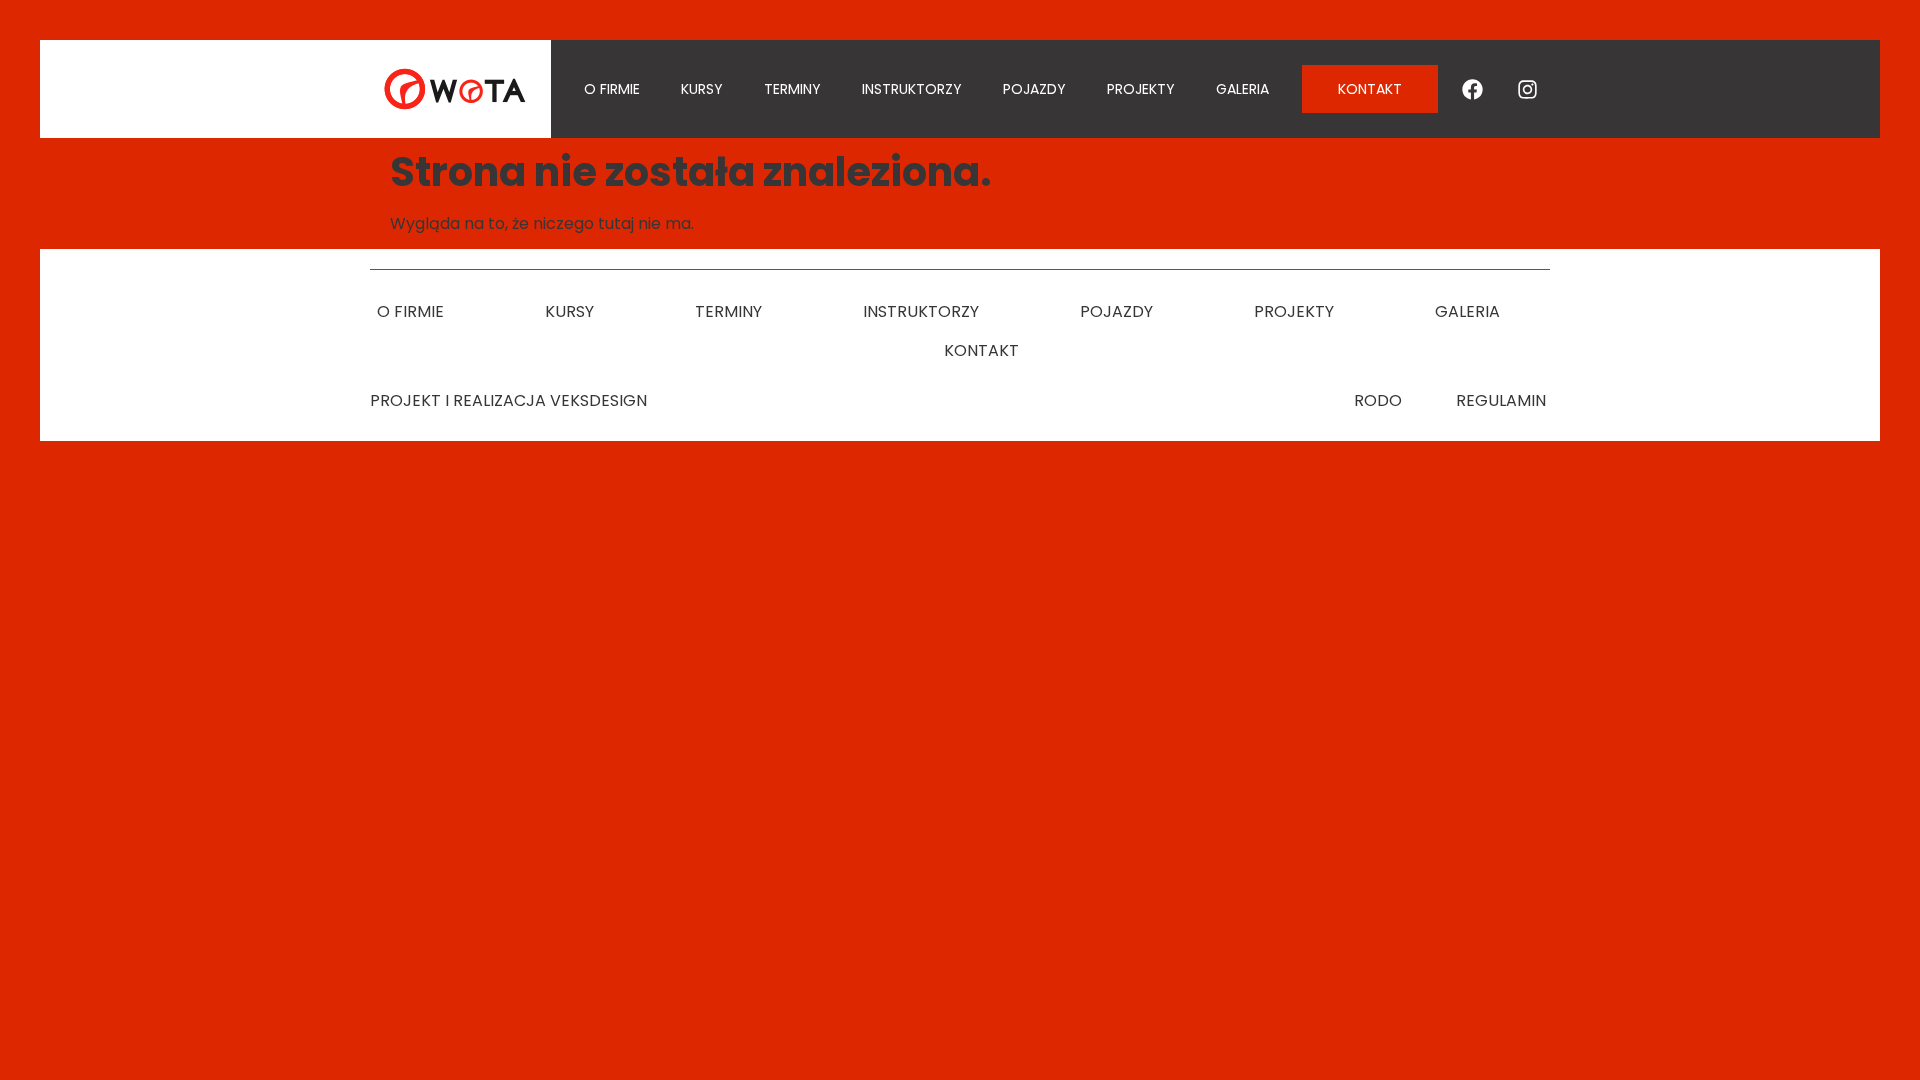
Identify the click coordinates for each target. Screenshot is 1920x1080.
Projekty (1141, 89)
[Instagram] (1528, 89)
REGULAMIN (1501, 400)
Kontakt (981, 350)
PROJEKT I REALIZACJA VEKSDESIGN (508, 400)
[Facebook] (1473, 89)
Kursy (702, 89)
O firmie (612, 89)
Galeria (1242, 89)
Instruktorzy (912, 89)
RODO (1378, 400)
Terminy (792, 89)
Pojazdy (1034, 89)
